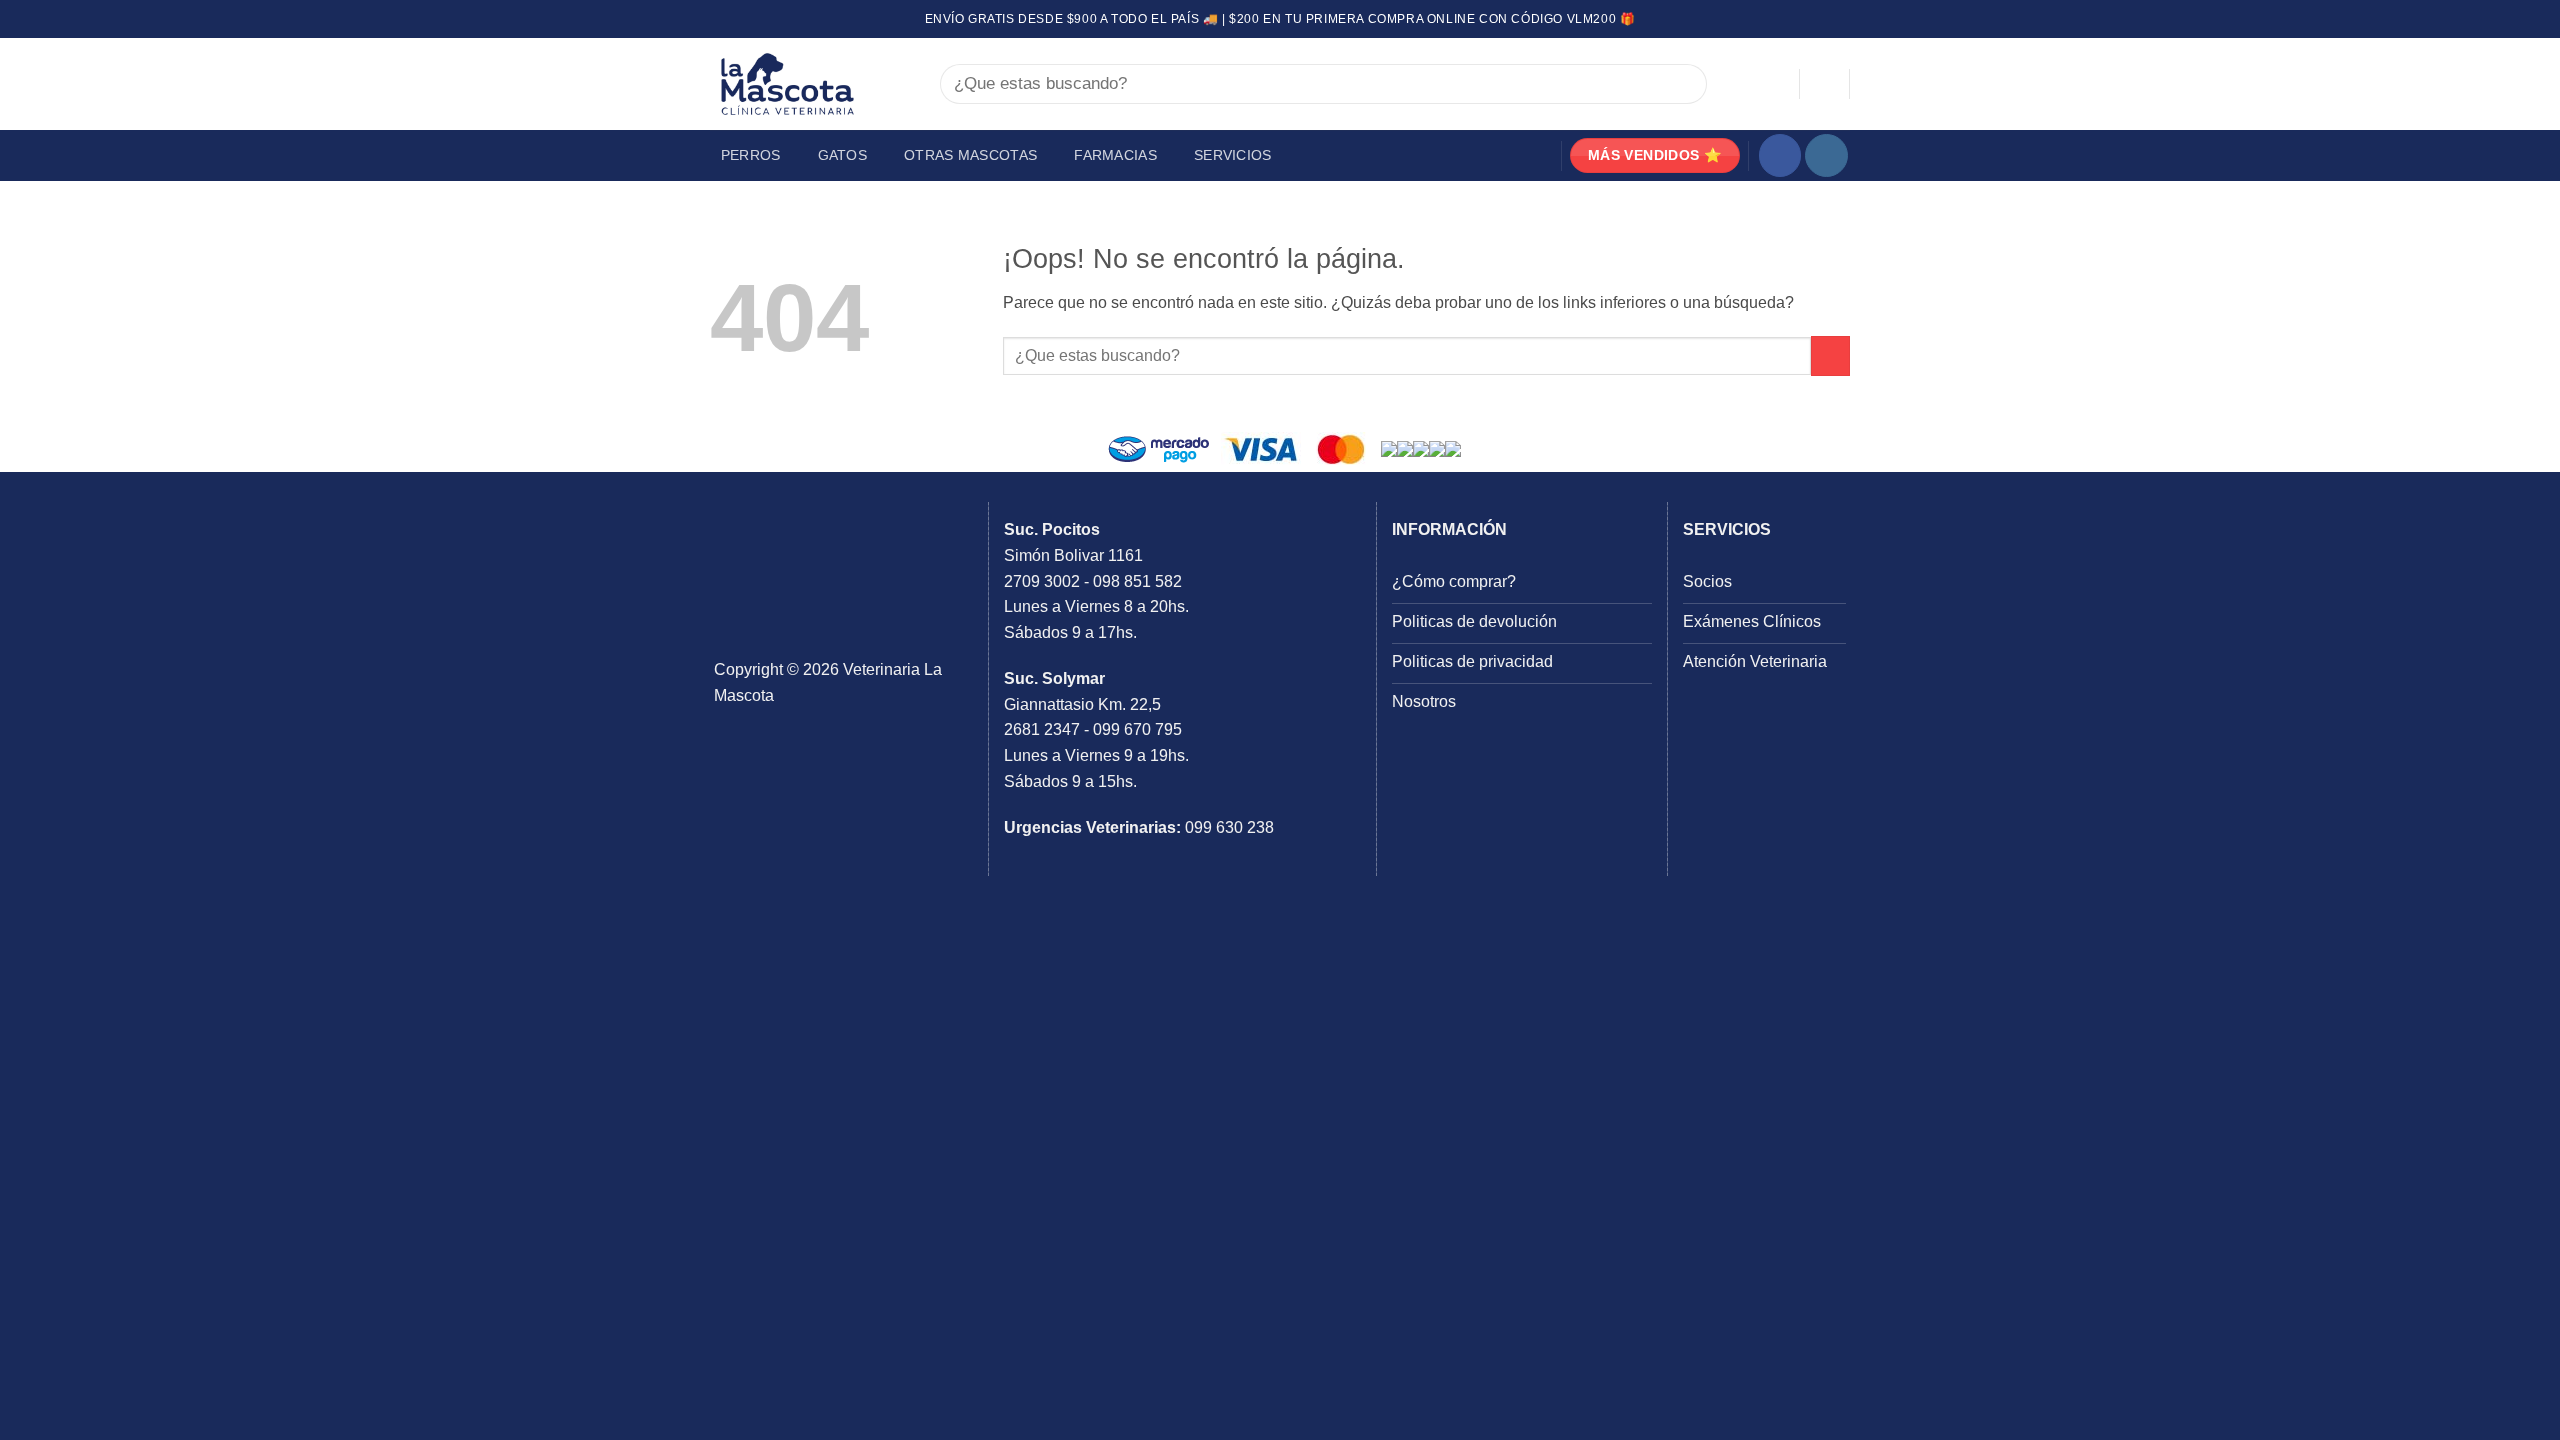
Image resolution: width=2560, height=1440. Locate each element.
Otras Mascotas (970, 155)
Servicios (1233, 155)
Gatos (842, 155)
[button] (1825, 84)
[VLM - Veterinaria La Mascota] (810, 84)
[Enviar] (1681, 84)
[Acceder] (1775, 84)
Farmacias (1115, 155)
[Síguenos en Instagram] (1826, 155)
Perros (751, 155)
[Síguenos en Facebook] (1780, 155)
